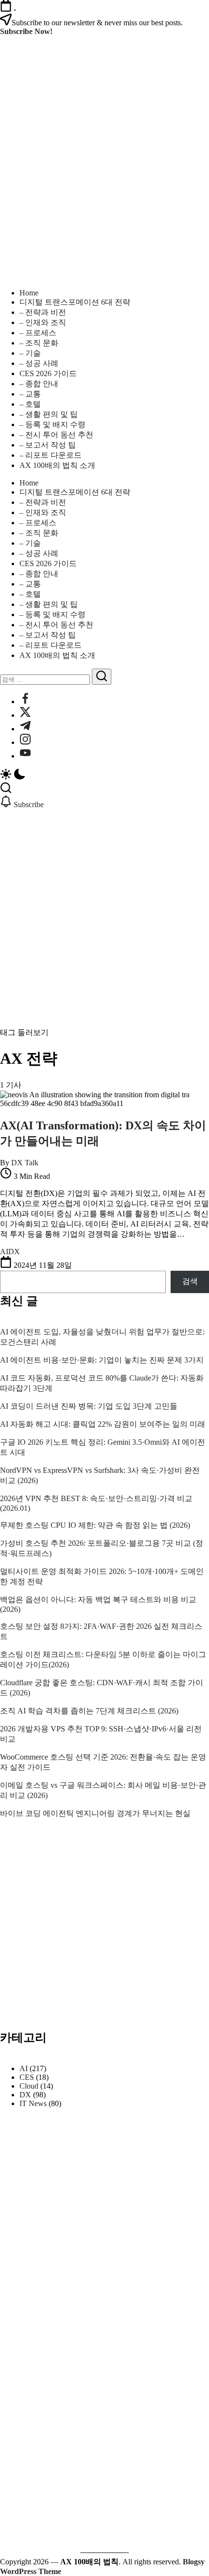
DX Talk (25, 1163)
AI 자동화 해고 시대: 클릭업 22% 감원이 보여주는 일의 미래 (103, 1424)
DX (25, 2095)
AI (24, 2068)
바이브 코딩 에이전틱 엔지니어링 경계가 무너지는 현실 (95, 1813)
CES (27, 2077)
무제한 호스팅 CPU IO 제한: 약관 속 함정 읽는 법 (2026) (95, 1525)
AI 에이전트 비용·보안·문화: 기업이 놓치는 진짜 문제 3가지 (102, 1360)
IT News (33, 2103)
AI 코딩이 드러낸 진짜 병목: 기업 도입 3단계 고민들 (89, 1406)
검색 (190, 1281)
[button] (104, 775)
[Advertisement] (104, 918)
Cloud (29, 2086)
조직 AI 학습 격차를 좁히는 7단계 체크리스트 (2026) (89, 1711)
